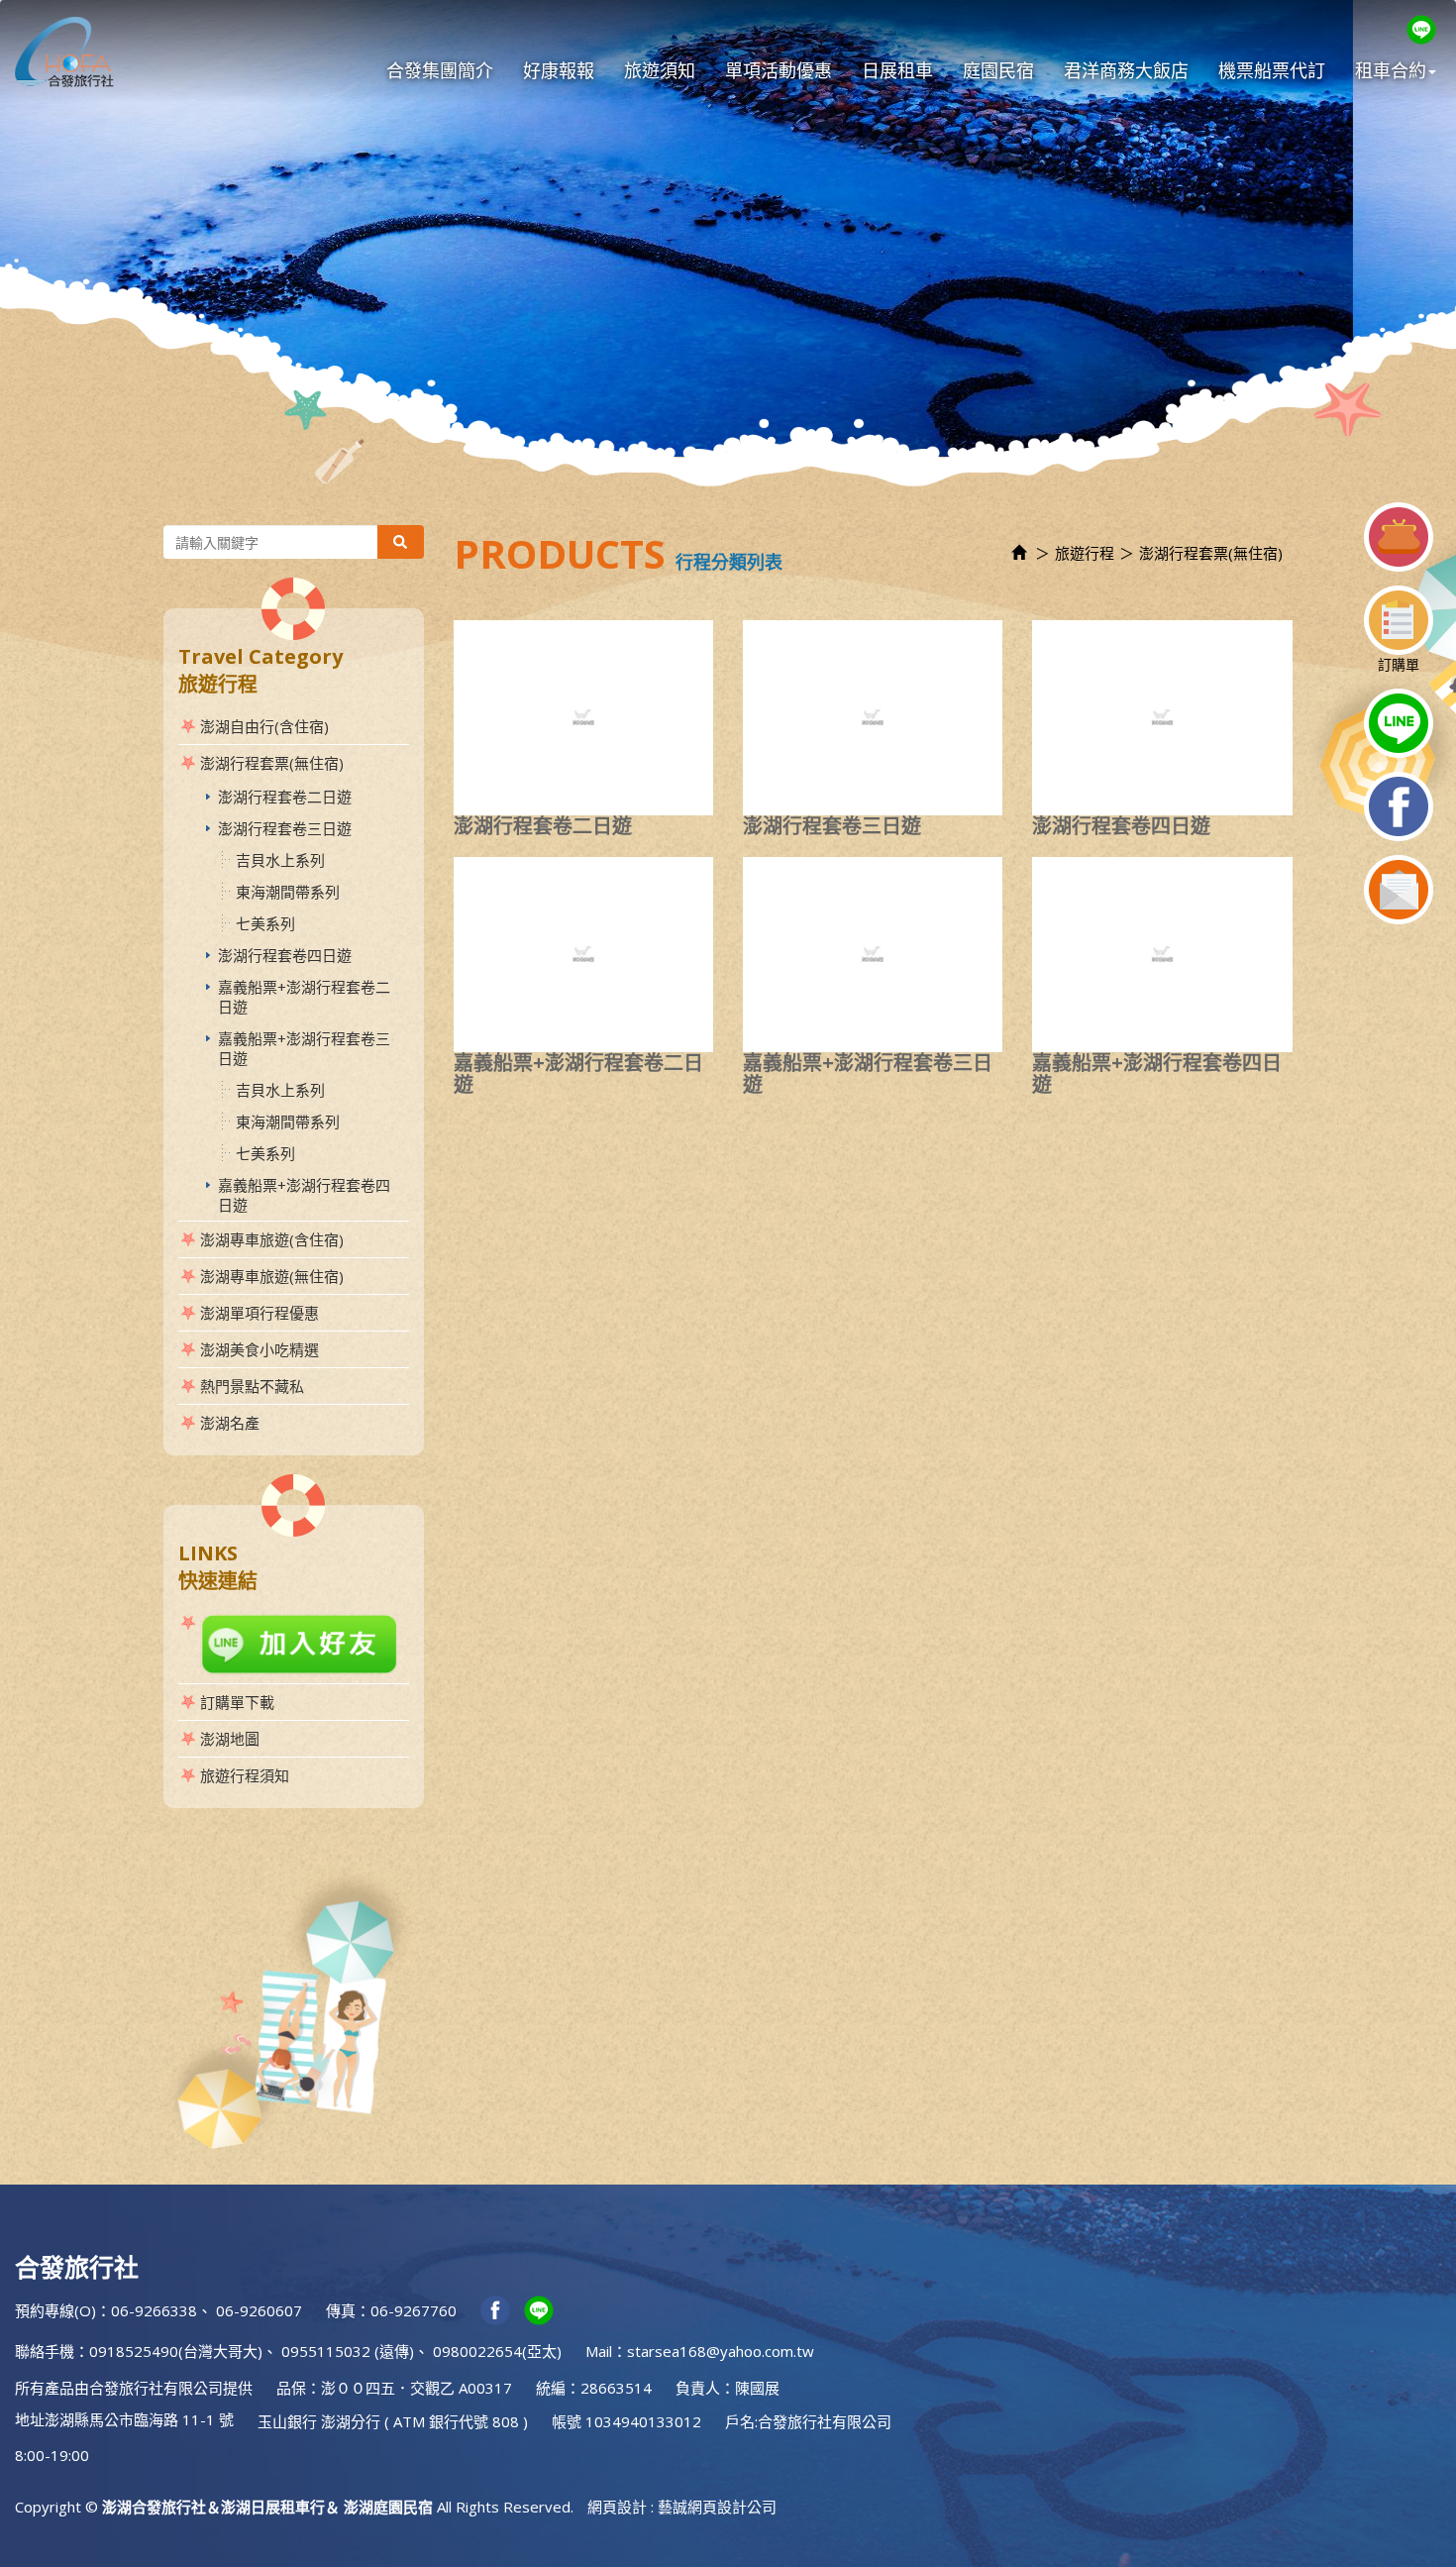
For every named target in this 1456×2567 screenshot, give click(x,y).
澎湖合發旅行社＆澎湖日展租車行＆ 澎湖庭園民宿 (64, 52)
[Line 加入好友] (294, 1644)
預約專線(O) (55, 2310)
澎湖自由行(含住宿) (264, 726)
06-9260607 (259, 2310)
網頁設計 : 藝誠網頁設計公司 (682, 2507)
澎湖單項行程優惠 (260, 1313)
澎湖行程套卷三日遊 (285, 828)
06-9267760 (414, 2310)
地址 (30, 2419)
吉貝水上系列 (280, 860)
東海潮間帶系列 (288, 892)
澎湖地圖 (230, 1739)
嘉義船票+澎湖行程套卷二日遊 (304, 997)
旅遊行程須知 (245, 1775)
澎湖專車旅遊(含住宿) (272, 1239)
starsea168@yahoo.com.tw (721, 2351)
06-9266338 (154, 2310)
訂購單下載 (237, 1702)
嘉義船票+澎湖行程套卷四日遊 (304, 1195)
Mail (599, 2351)
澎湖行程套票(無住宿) (272, 763)
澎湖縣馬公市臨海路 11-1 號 (139, 2419)
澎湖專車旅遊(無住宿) (272, 1276)
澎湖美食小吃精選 (260, 1349)
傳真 (341, 2310)
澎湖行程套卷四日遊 (285, 955)
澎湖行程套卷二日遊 (285, 797)
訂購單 (1399, 664)
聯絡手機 (45, 2351)
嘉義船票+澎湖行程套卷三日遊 (304, 1048)
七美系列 (265, 923)
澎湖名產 (230, 1423)
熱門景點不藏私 (252, 1386)
